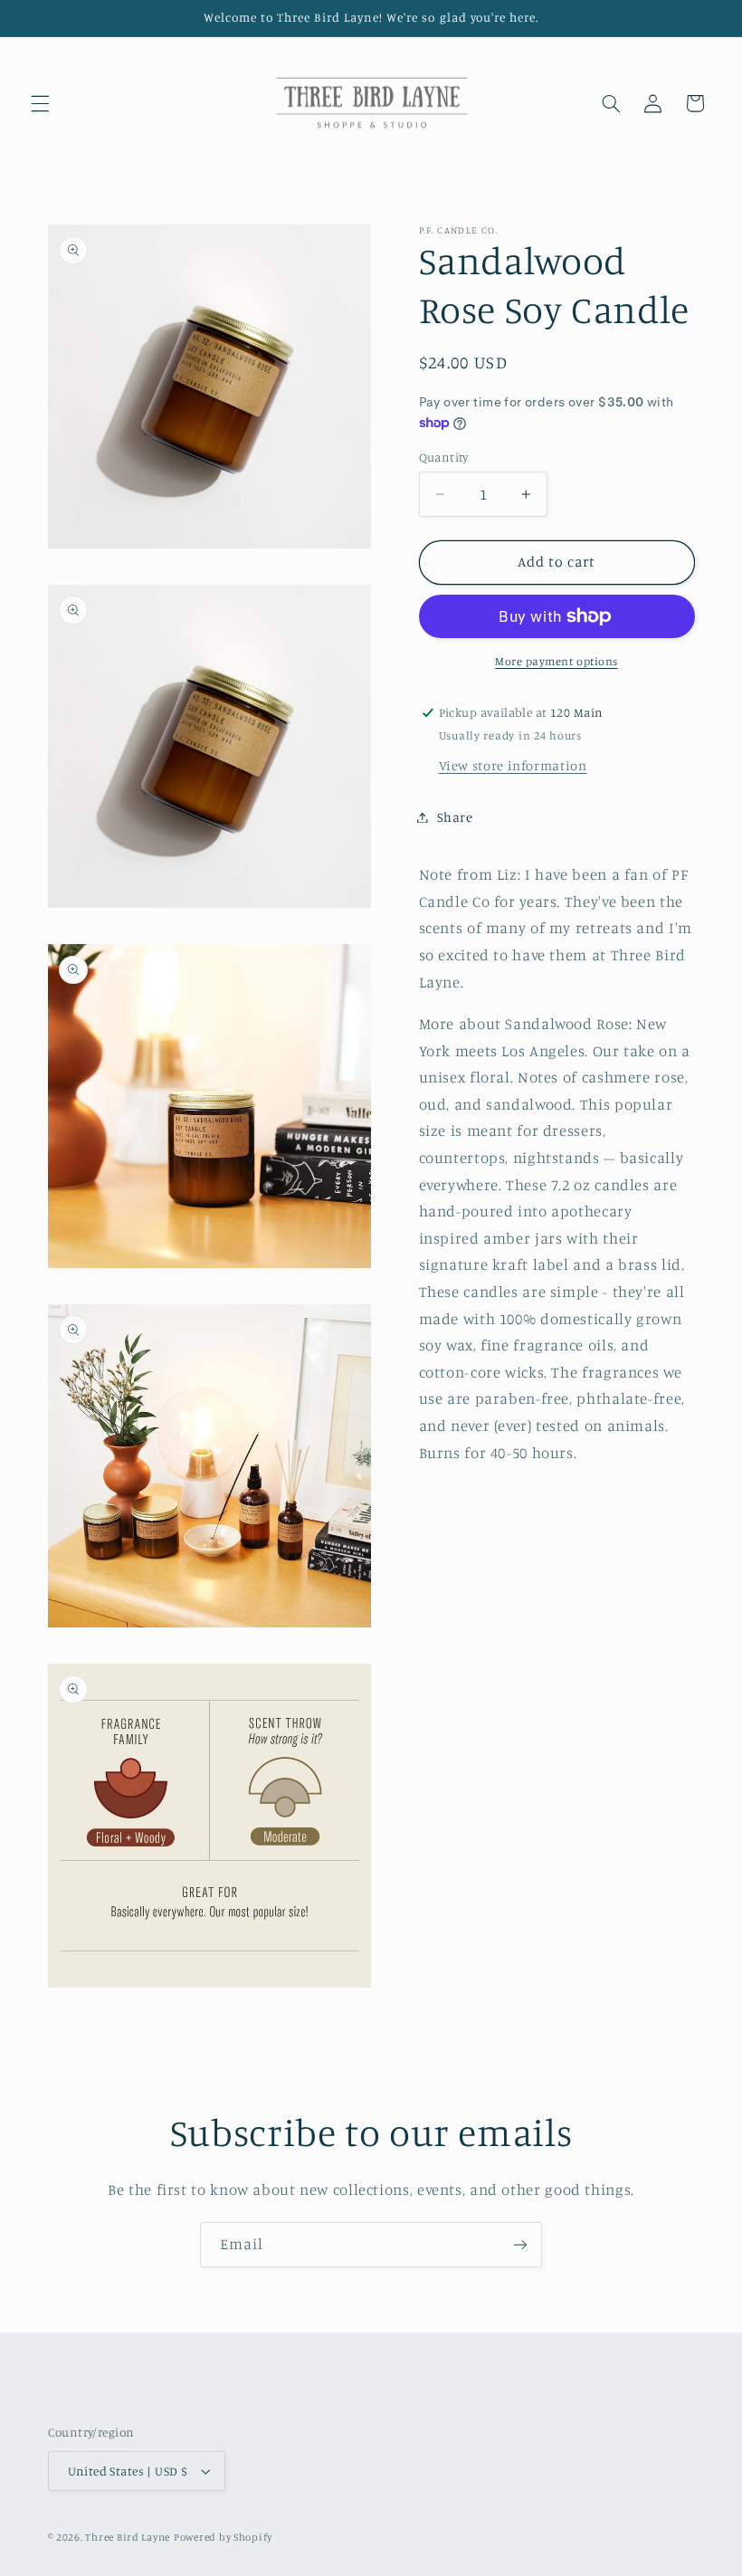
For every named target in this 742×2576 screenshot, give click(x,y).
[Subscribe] (520, 2244)
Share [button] (455, 817)
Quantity (444, 457)
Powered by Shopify (223, 2537)
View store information (513, 765)
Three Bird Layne (128, 2537)
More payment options (556, 661)
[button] (40, 103)
